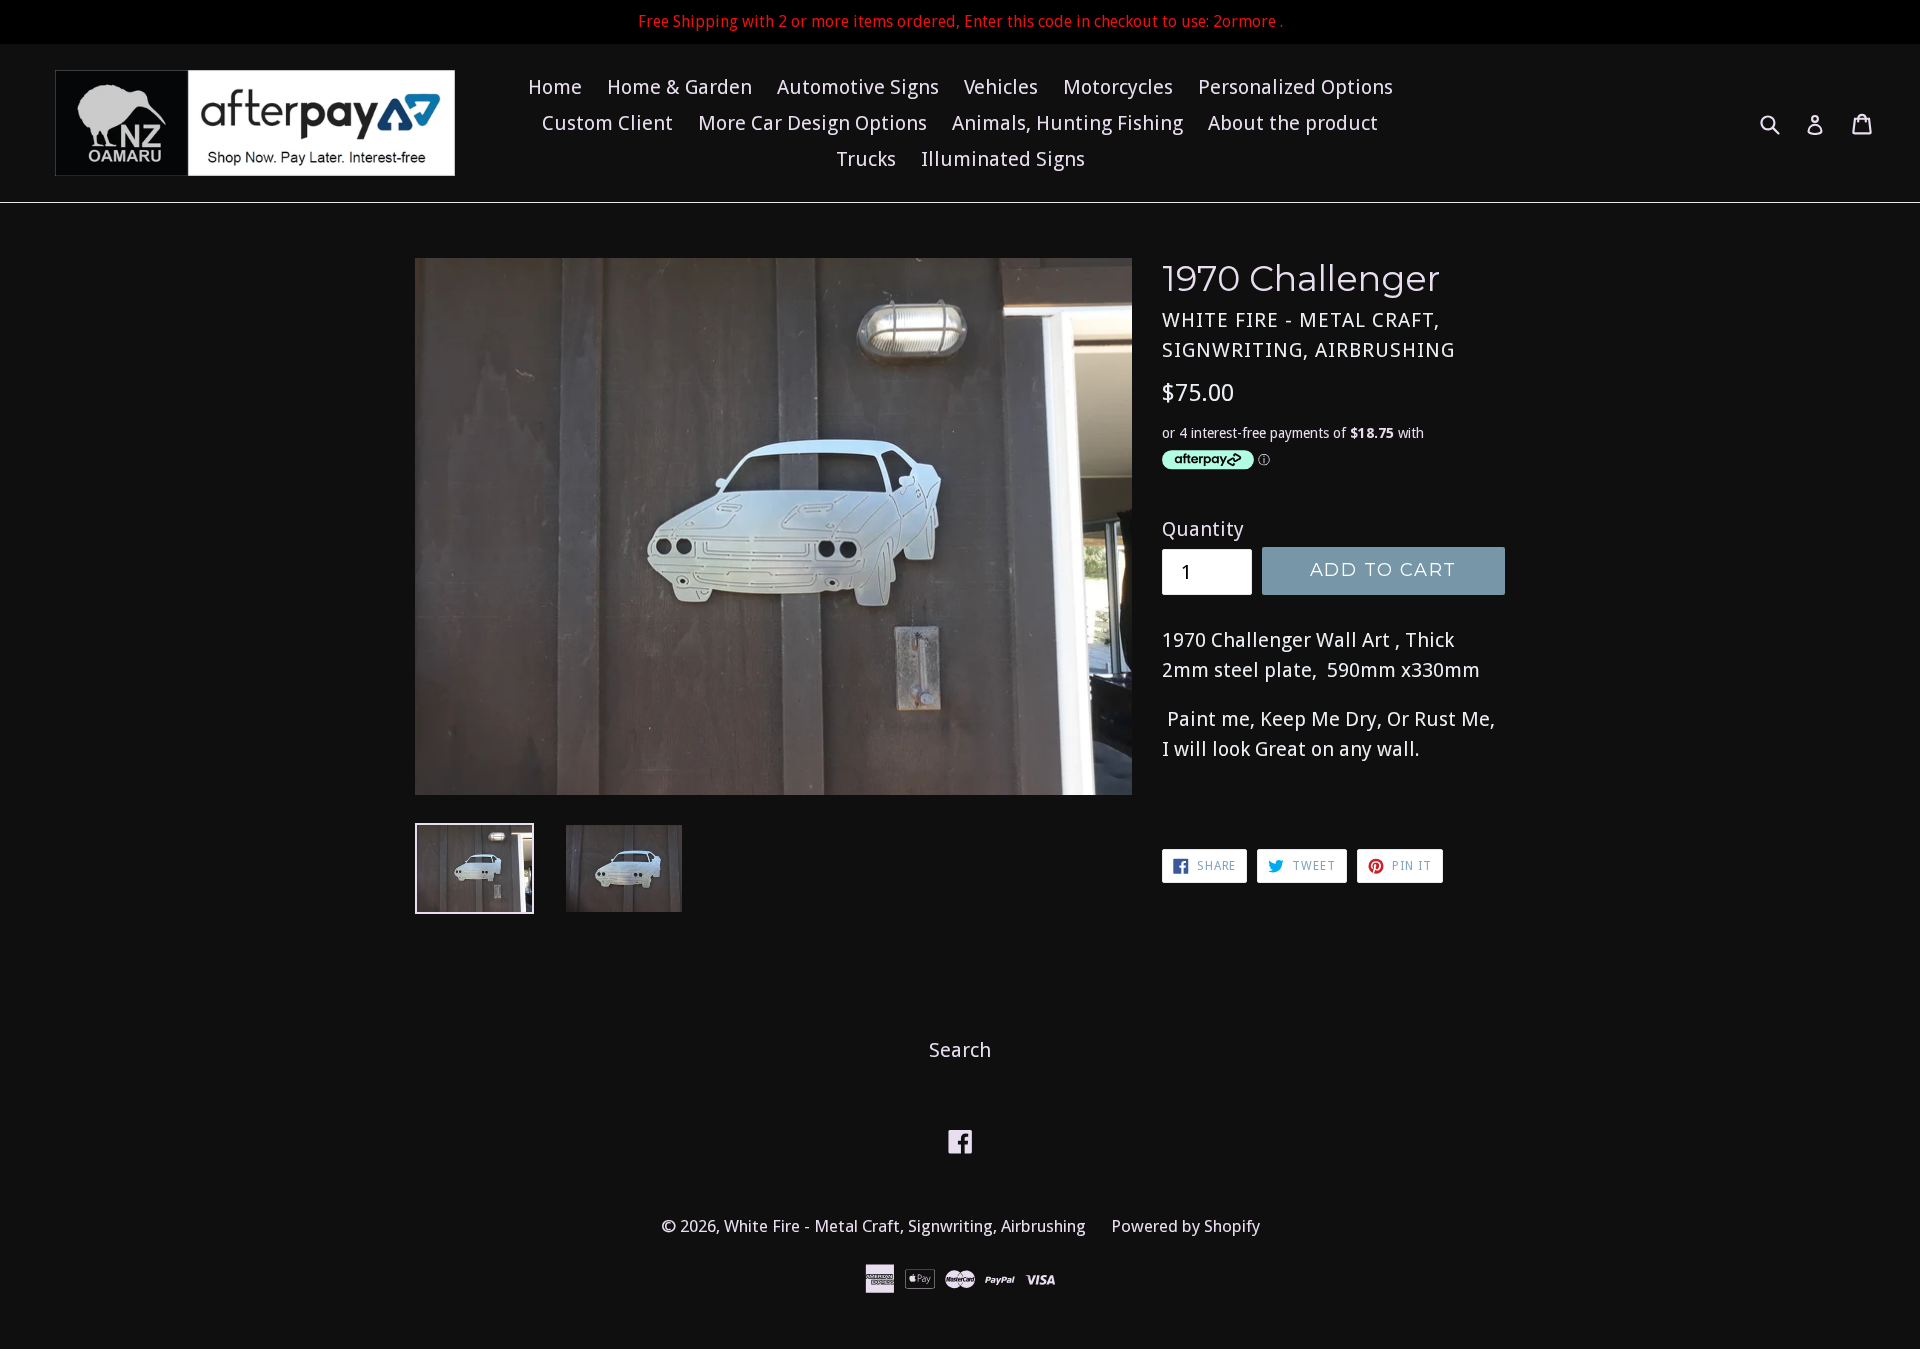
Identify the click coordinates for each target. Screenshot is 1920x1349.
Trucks (866, 159)
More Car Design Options (812, 123)
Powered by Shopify (1185, 1226)
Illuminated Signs (1003, 159)
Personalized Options (1295, 87)
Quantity (1203, 529)
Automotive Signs (858, 87)
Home (555, 87)
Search (960, 1050)
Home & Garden (679, 87)
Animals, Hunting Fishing (1067, 123)
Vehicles (1001, 87)
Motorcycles (1118, 87)
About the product (1293, 123)
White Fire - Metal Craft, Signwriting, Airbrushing (905, 1226)
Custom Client (607, 123)
